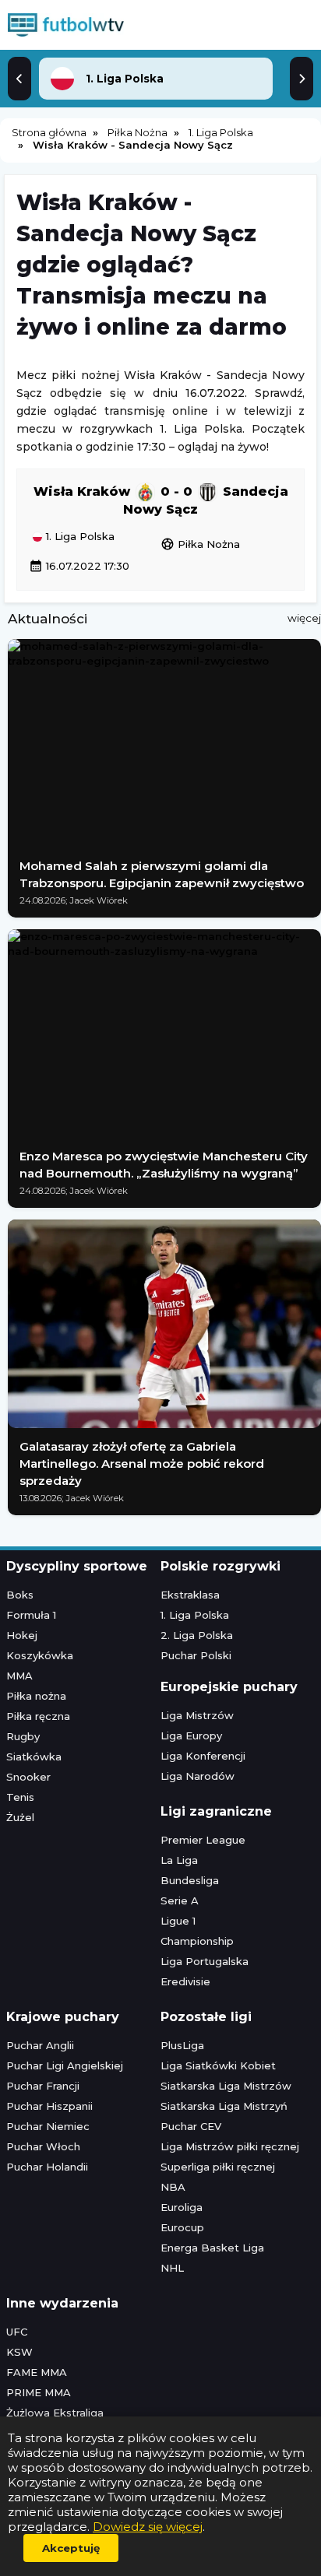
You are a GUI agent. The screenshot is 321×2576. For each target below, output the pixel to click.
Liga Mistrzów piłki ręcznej (230, 2146)
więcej (304, 618)
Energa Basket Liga (212, 2248)
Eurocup (182, 2227)
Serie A (180, 1900)
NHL (172, 2268)
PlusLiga (182, 2045)
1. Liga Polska (79, 537)
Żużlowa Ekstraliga (55, 2413)
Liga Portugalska (205, 1961)
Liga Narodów (198, 1776)
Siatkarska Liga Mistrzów (226, 2086)
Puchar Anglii (40, 2045)
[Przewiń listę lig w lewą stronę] (19, 79)
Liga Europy (191, 1735)
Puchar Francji (43, 2086)
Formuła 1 (31, 1615)
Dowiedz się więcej (148, 2527)
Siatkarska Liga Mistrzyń (224, 2106)
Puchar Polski (196, 1655)
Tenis (20, 1797)
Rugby (23, 1736)
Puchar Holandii (47, 2167)
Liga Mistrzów (197, 1715)
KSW (19, 2352)
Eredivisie (185, 1981)
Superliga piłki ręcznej (218, 2167)
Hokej (22, 1635)
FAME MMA (37, 2372)
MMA (19, 1676)
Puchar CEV (191, 2126)
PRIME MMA (39, 2392)
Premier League (203, 1840)
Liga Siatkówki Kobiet (218, 2065)
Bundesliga (190, 1880)
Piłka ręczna (38, 1716)
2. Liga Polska (197, 1635)
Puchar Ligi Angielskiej (65, 2065)
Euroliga (182, 2207)
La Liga (179, 1860)
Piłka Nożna (200, 544)
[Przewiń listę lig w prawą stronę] (302, 79)
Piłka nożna (36, 1696)
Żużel (20, 1817)
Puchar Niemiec (48, 2126)
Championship (197, 1941)
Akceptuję (71, 2548)
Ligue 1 (178, 1921)
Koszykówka (40, 1655)
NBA (173, 2187)
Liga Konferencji (203, 1756)
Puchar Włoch (43, 2146)
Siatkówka (34, 1757)
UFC (17, 2332)
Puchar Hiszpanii (49, 2106)
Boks (20, 1595)
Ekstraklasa (190, 1595)
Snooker (28, 1777)
